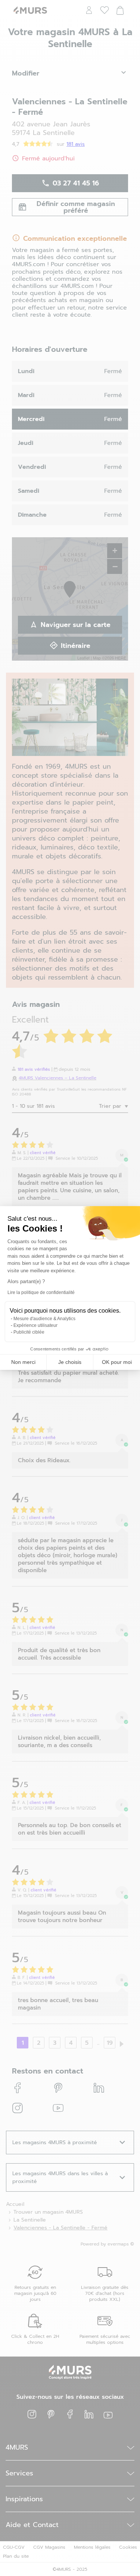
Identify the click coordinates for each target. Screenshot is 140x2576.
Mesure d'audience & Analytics (44, 1319)
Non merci (23, 1362)
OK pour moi (117, 1362)
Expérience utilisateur (35, 1325)
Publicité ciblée (29, 1332)
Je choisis (70, 1362)
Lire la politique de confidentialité (41, 1292)
